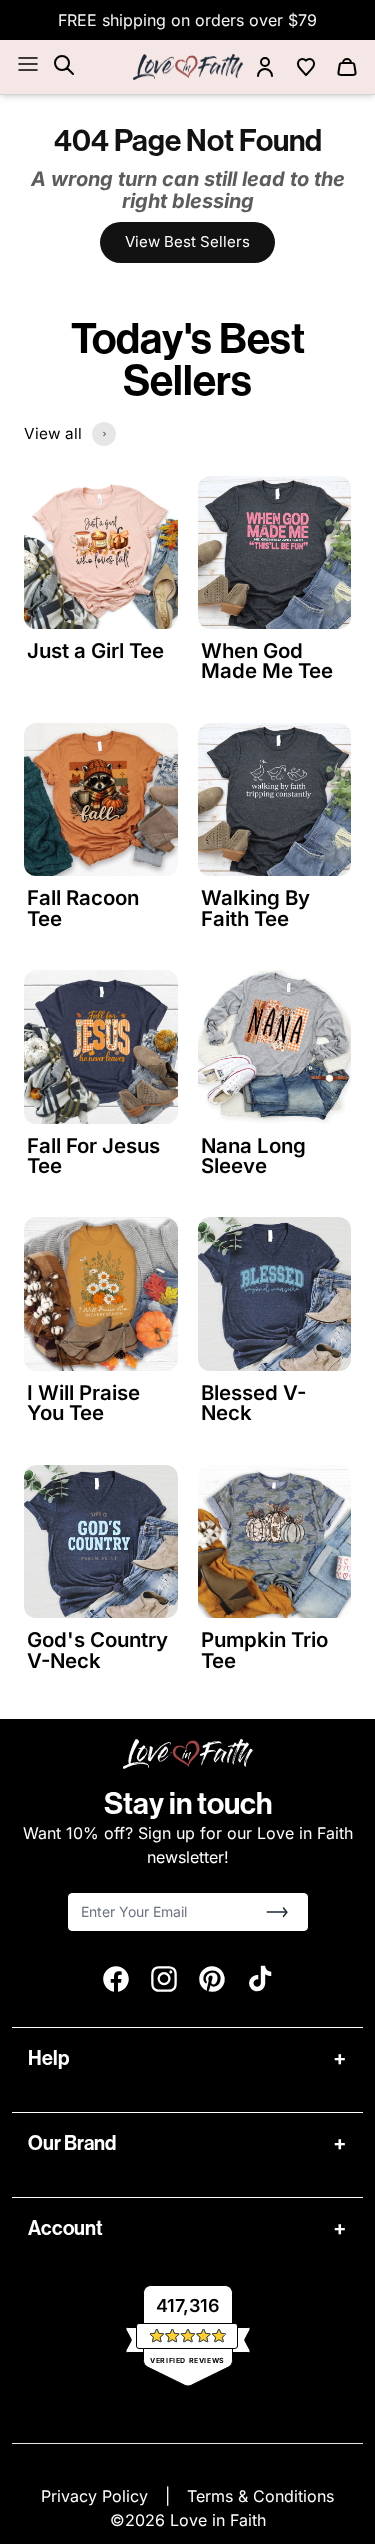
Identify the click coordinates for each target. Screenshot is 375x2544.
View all (53, 433)
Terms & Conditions (260, 2496)
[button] (277, 1912)
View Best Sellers (187, 241)
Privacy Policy (97, 2496)
